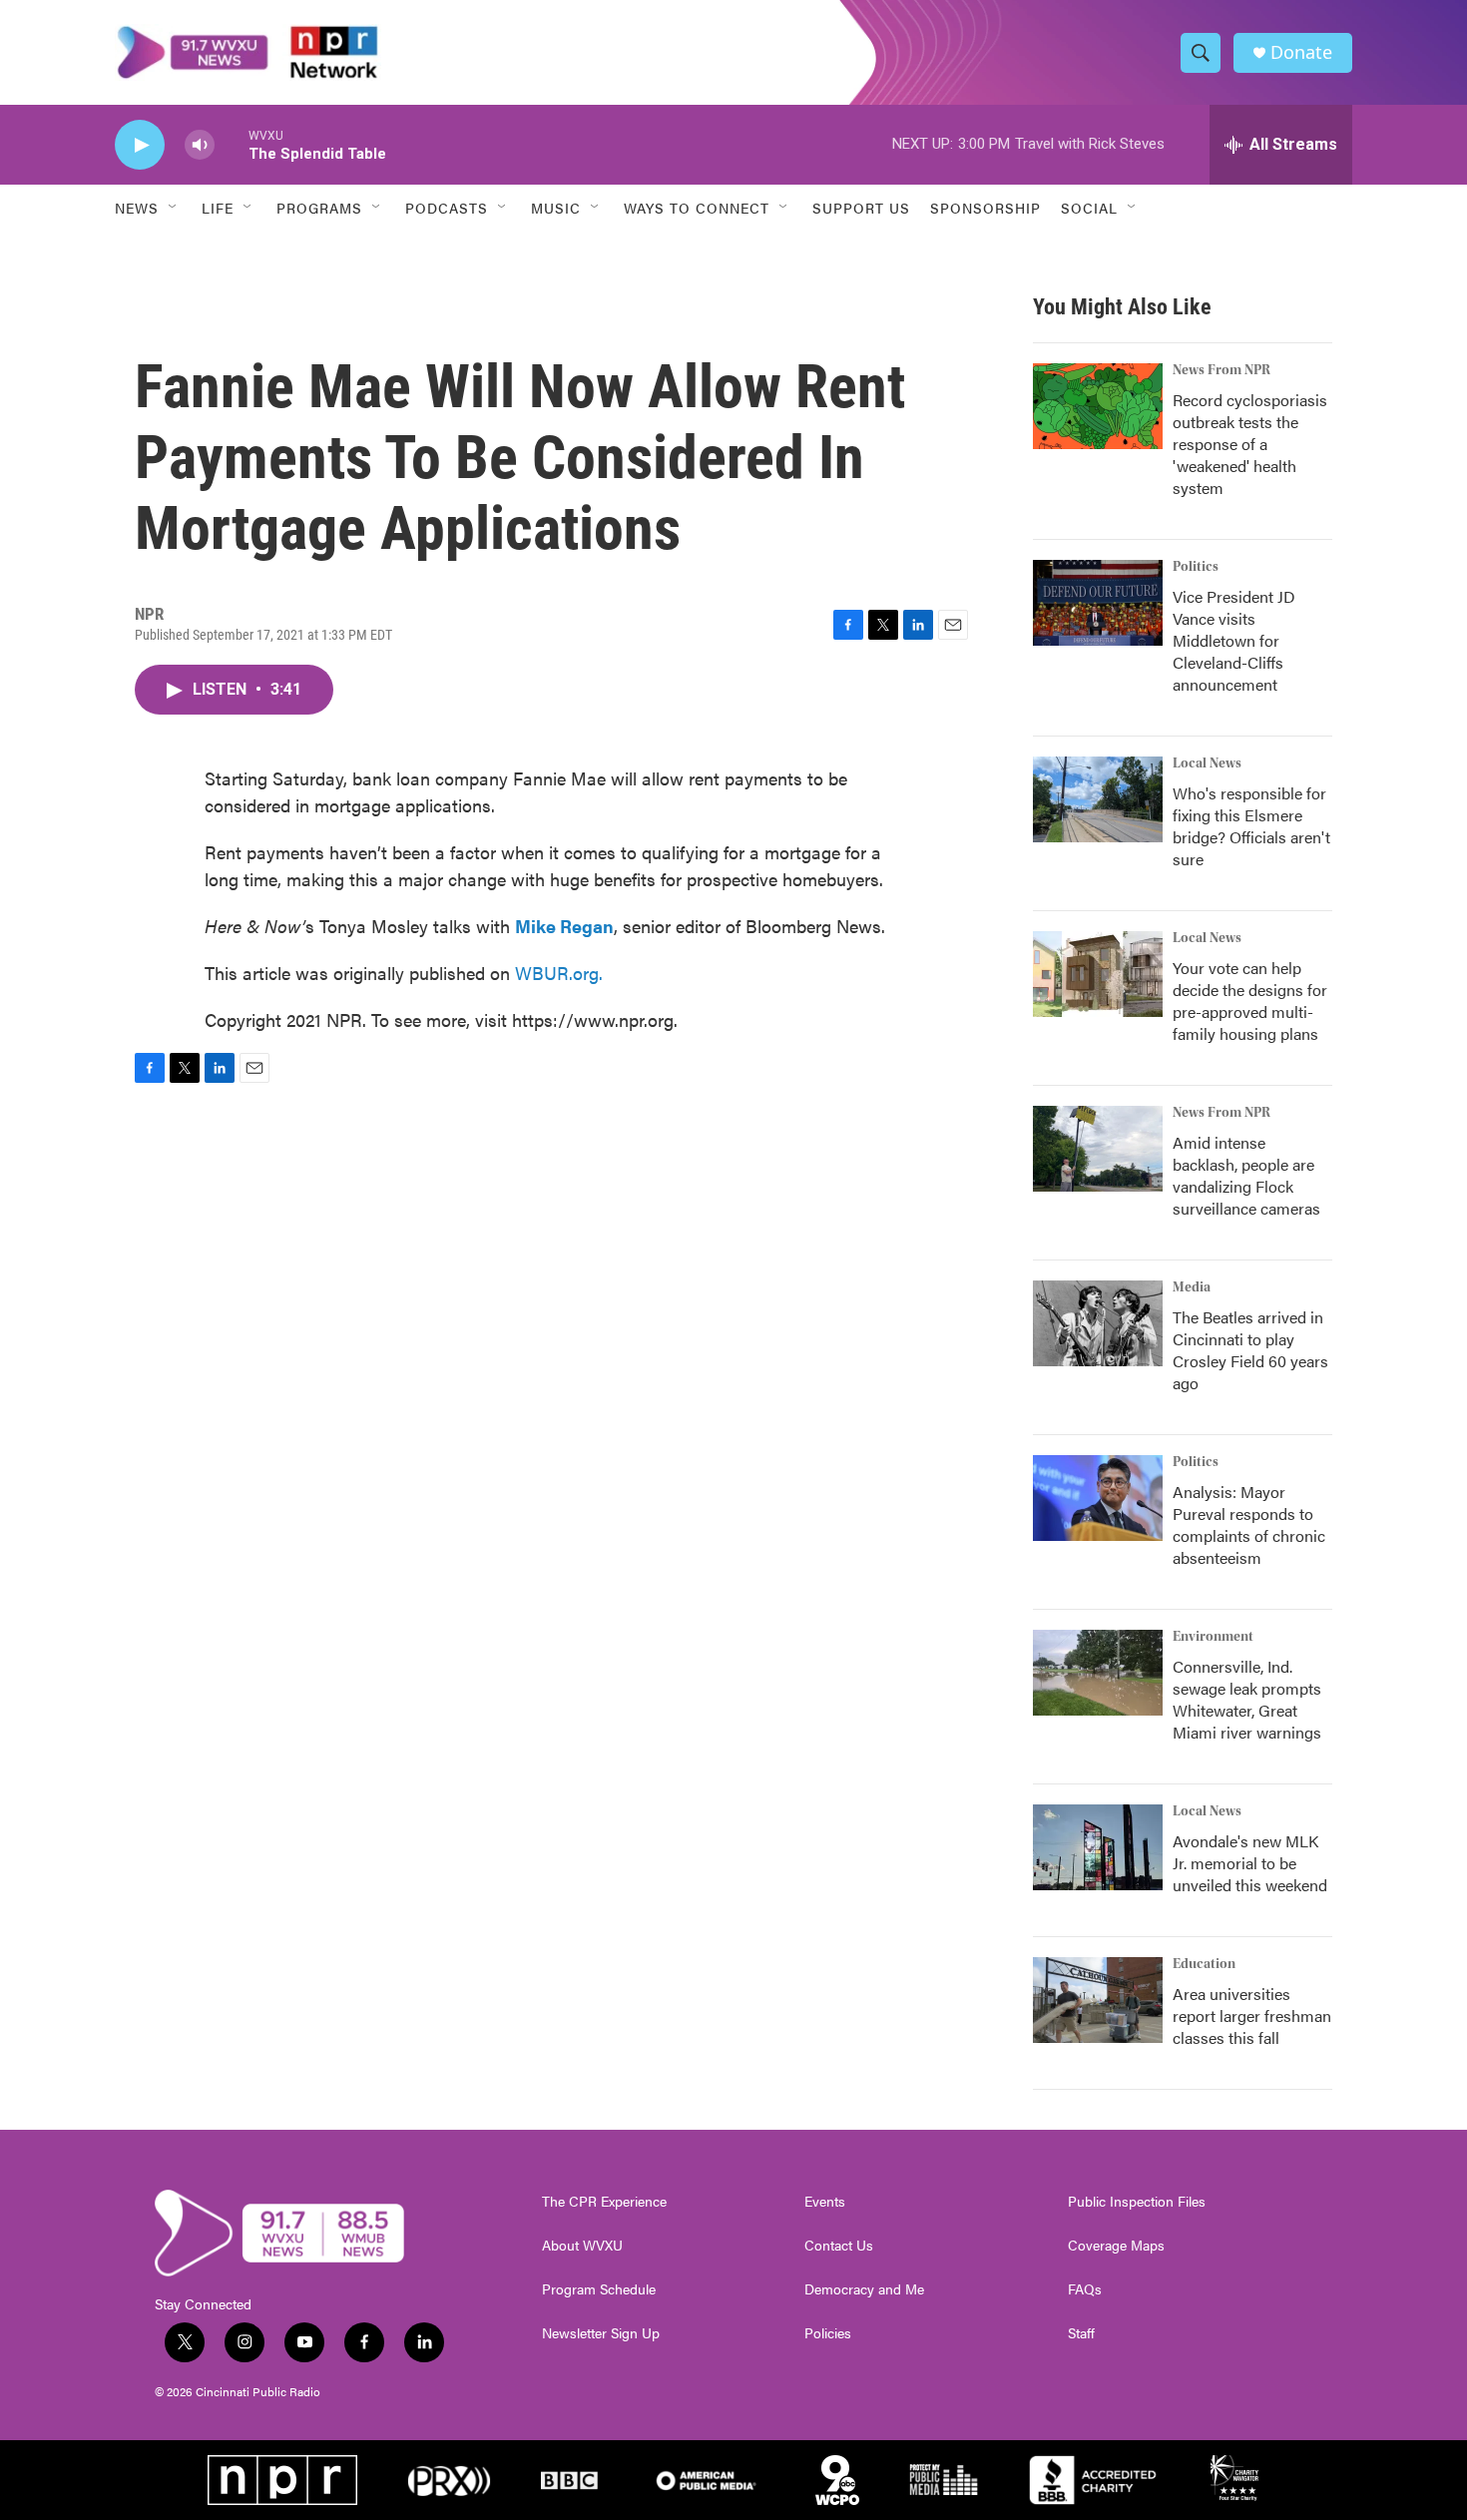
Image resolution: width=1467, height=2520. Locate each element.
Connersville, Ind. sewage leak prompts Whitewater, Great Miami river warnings (1247, 1699)
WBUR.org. (559, 973)
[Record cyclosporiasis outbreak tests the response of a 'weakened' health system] (1098, 406)
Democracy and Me (864, 2289)
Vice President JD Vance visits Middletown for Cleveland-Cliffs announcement (1234, 640)
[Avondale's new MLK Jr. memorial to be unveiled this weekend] (1098, 1847)
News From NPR (1222, 370)
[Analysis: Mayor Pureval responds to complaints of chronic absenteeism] (1098, 1498)
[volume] (200, 145)
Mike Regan (564, 926)
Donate (1301, 52)
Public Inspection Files (1137, 2202)
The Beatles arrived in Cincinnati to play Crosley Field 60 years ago (1250, 1350)
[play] (140, 145)
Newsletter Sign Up (601, 2333)
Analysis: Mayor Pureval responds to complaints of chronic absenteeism (1249, 1524)
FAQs (1085, 2289)
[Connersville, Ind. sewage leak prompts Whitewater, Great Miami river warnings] (1098, 1673)
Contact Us (839, 2246)
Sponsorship (985, 208)
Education (1204, 1964)
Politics (1196, 567)
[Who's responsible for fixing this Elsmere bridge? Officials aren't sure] (1098, 799)
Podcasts (447, 208)
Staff (1081, 2333)
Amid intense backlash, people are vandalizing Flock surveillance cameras (1246, 1175)
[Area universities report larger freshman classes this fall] (1098, 2000)
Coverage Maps (1116, 2246)
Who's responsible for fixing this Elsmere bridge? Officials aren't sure (1251, 826)
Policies (828, 2333)
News (137, 208)
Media (1192, 1287)
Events (825, 2202)
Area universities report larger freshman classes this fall (1252, 2016)
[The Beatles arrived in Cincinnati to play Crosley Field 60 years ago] (1098, 1323)
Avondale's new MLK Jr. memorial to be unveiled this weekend (1250, 1863)
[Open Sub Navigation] (174, 208)
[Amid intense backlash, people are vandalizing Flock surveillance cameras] (1098, 1149)
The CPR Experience (604, 2202)
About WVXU (582, 2246)
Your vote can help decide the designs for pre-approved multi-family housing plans (1250, 1001)
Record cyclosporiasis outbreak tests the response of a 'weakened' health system (1250, 444)
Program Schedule (599, 2289)
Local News (1207, 763)
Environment (1213, 1637)
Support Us (861, 208)
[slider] (232, 144)
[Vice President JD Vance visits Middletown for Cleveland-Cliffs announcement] (1098, 603)
